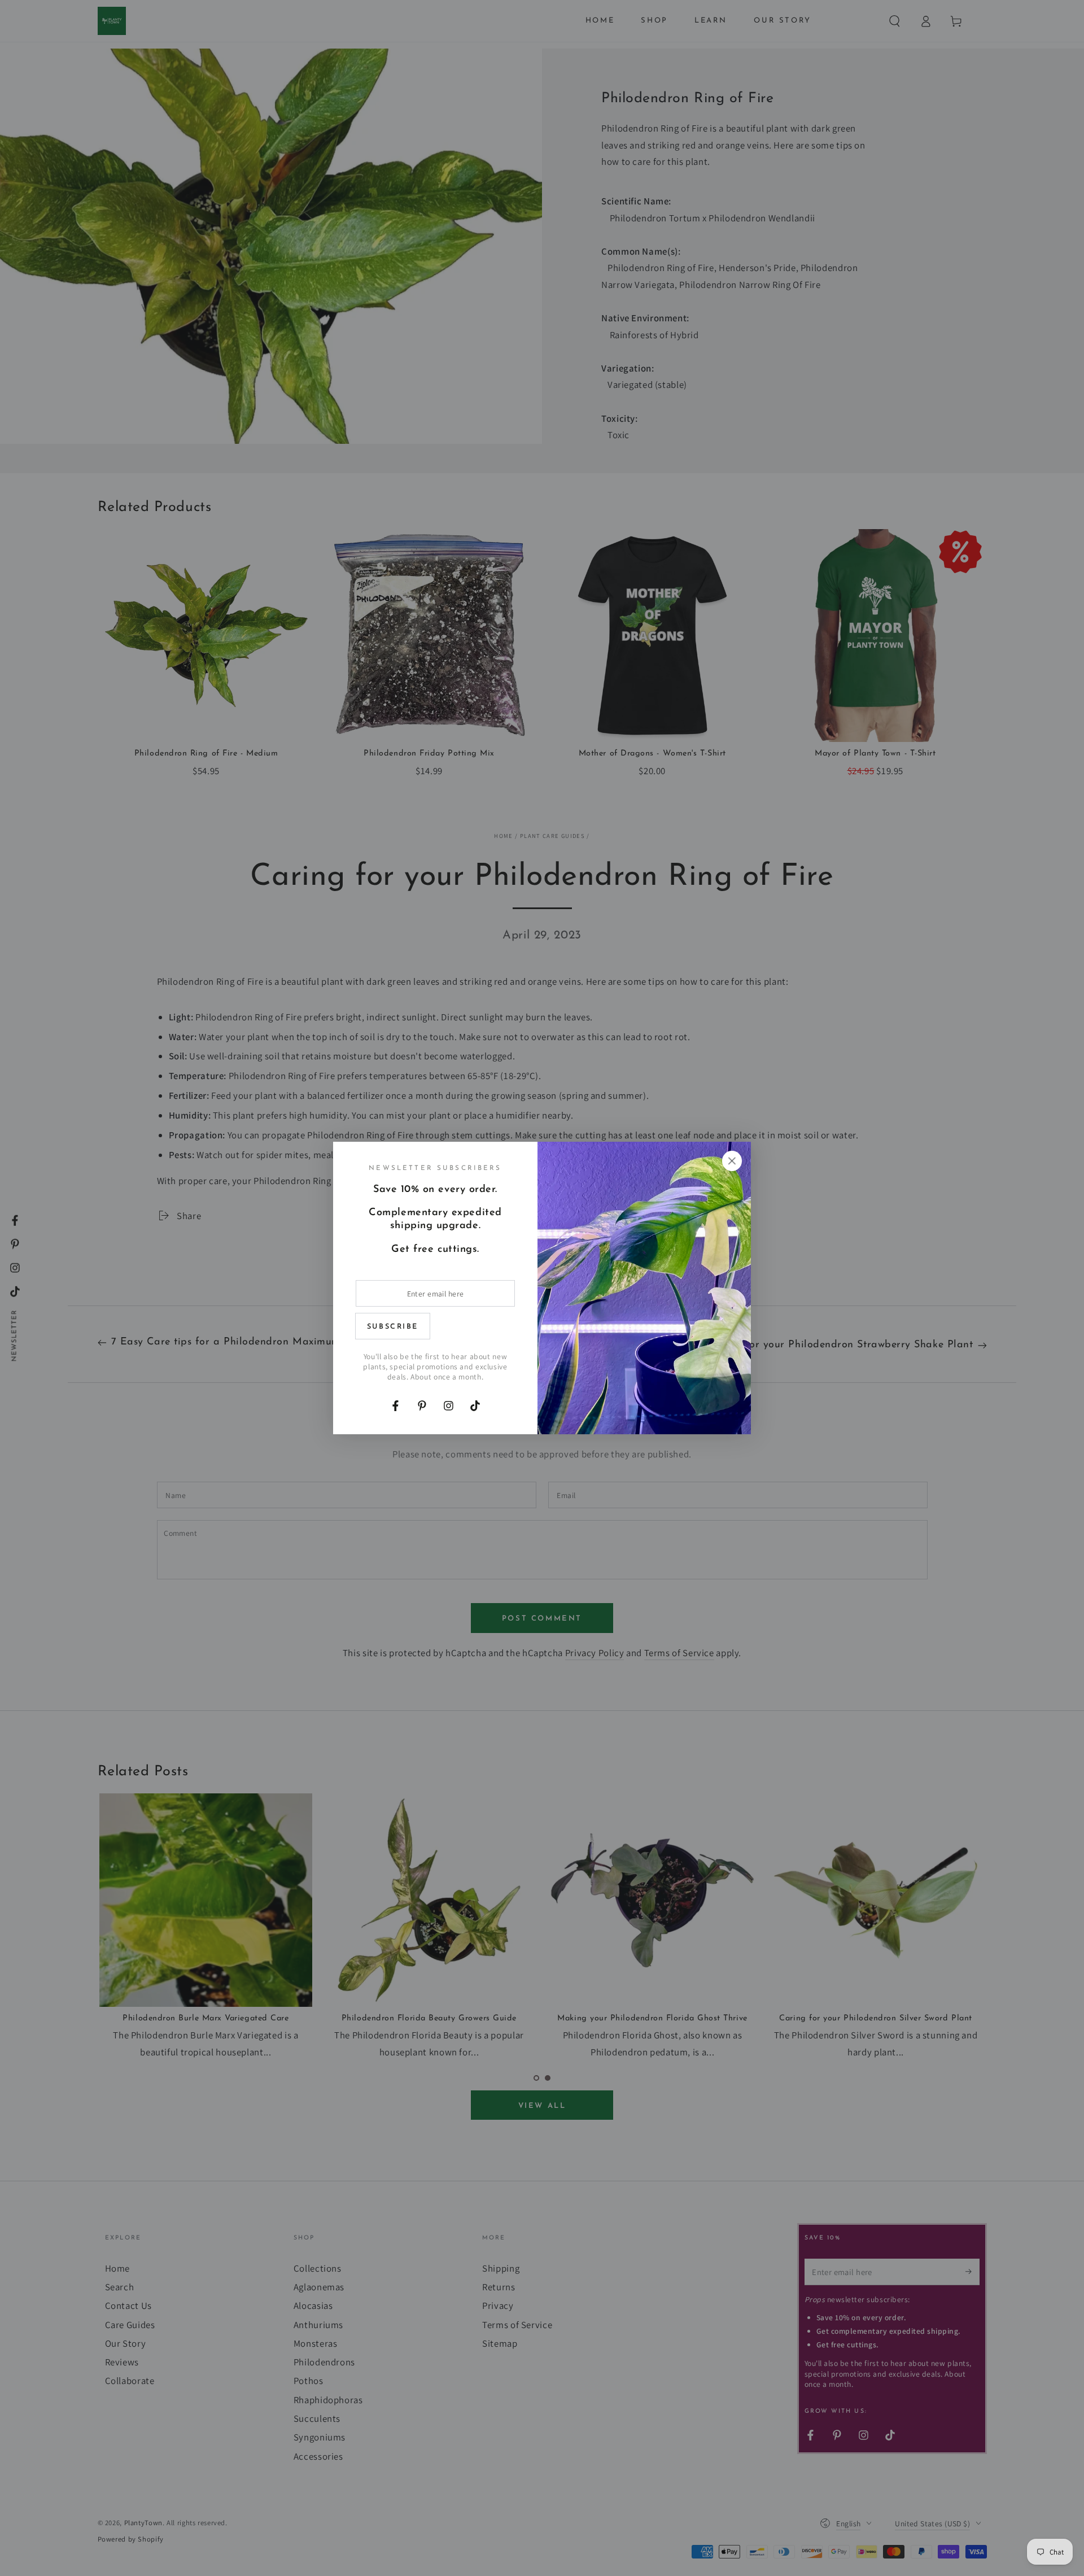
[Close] (732, 1161)
